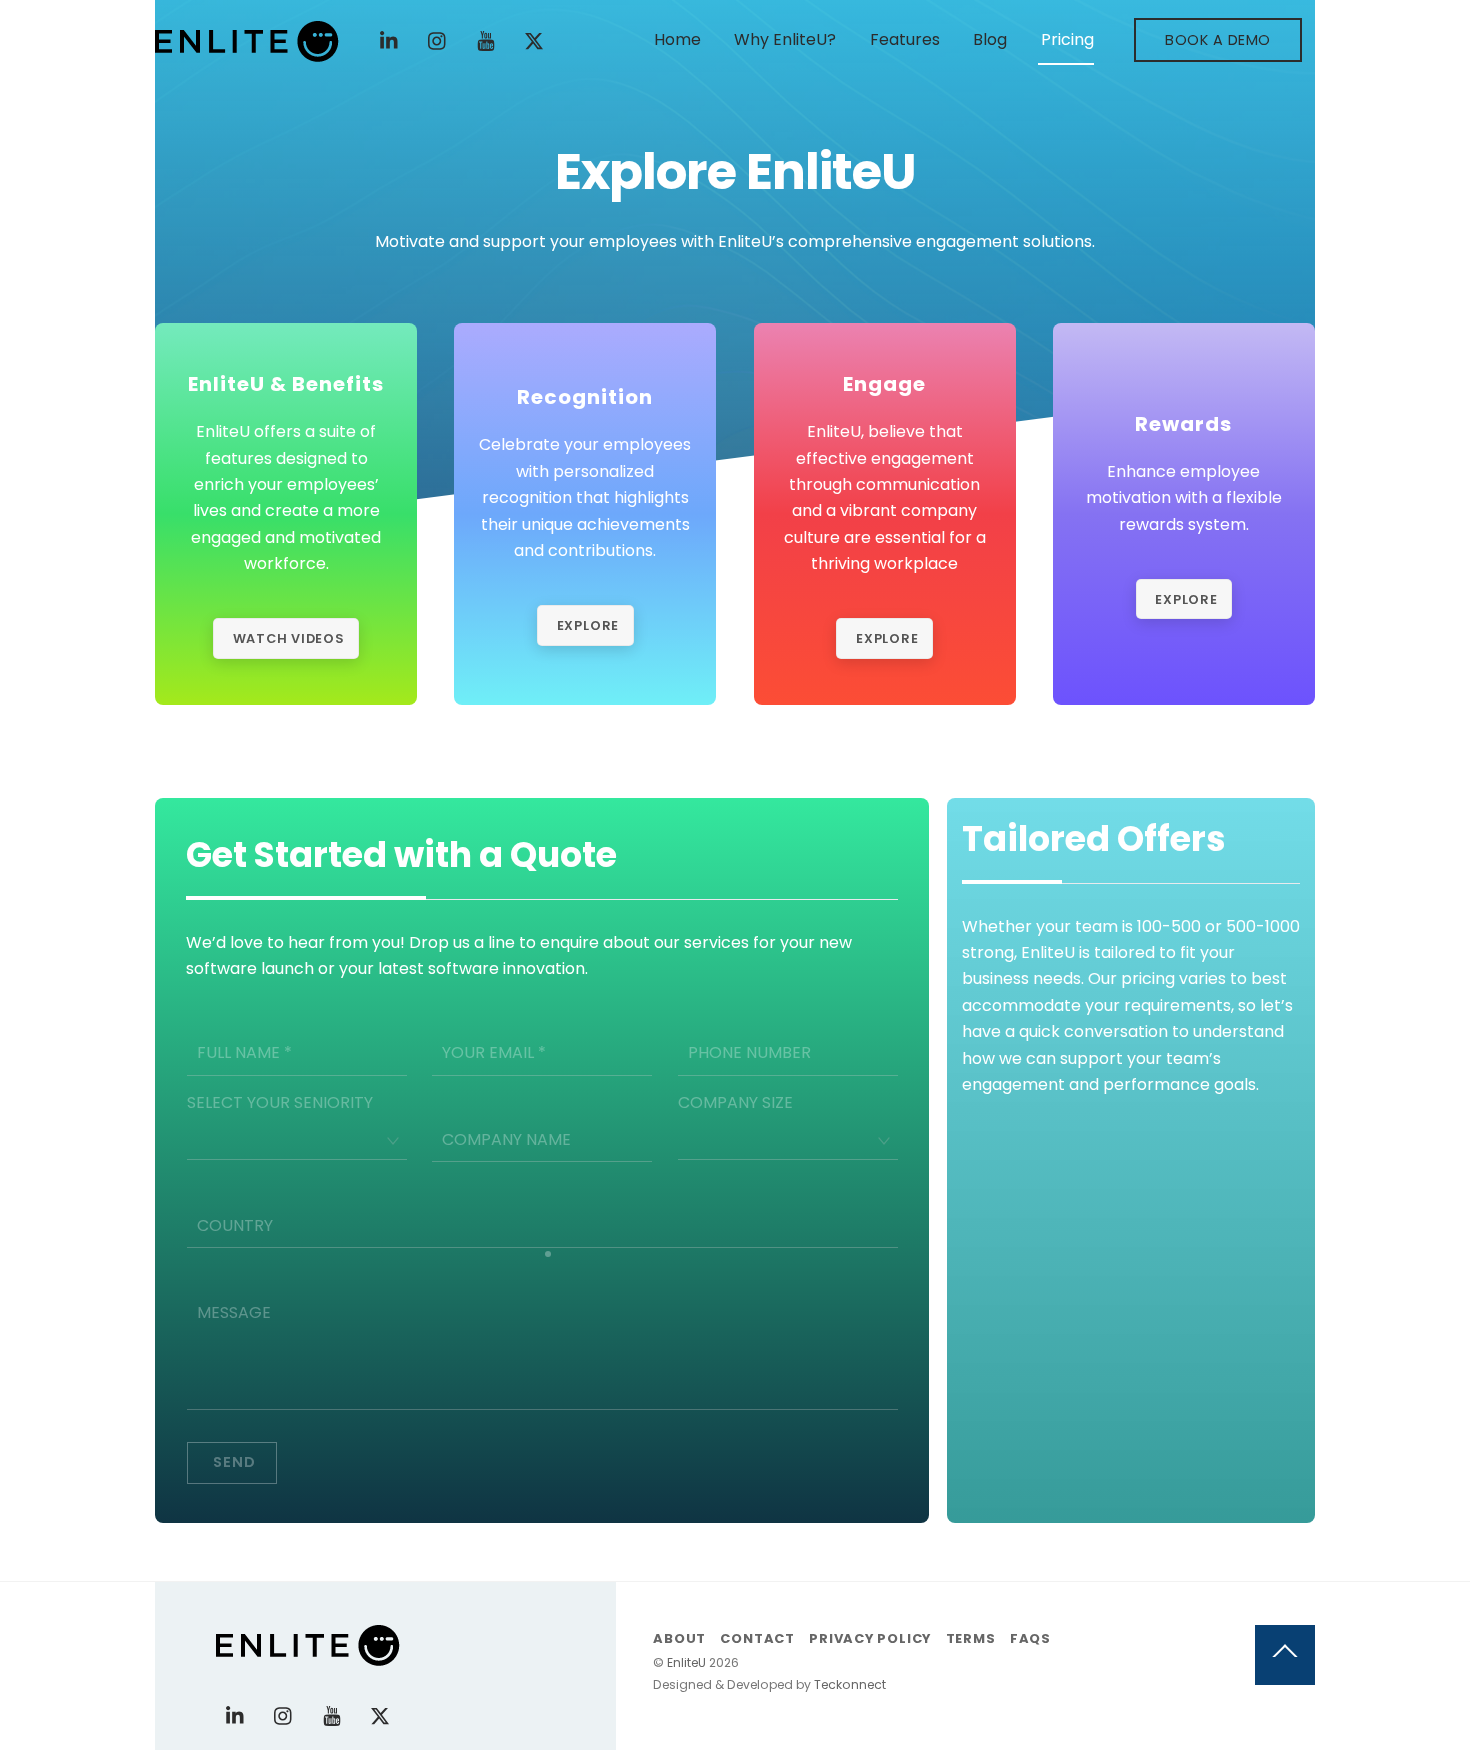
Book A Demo (1218, 40)
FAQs (1030, 1638)
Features (905, 39)
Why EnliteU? (785, 39)
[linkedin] (390, 39)
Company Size (735, 1102)
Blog (990, 39)
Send (234, 1462)
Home (677, 39)
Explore (588, 625)
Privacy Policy (870, 1638)
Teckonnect (850, 1684)
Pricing (1067, 39)
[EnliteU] (247, 52)
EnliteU (686, 1662)
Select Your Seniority (280, 1102)
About (679, 1638)
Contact (757, 1638)
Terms (971, 1638)
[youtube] (486, 39)
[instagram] (438, 39)
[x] (534, 39)
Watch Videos (289, 638)
